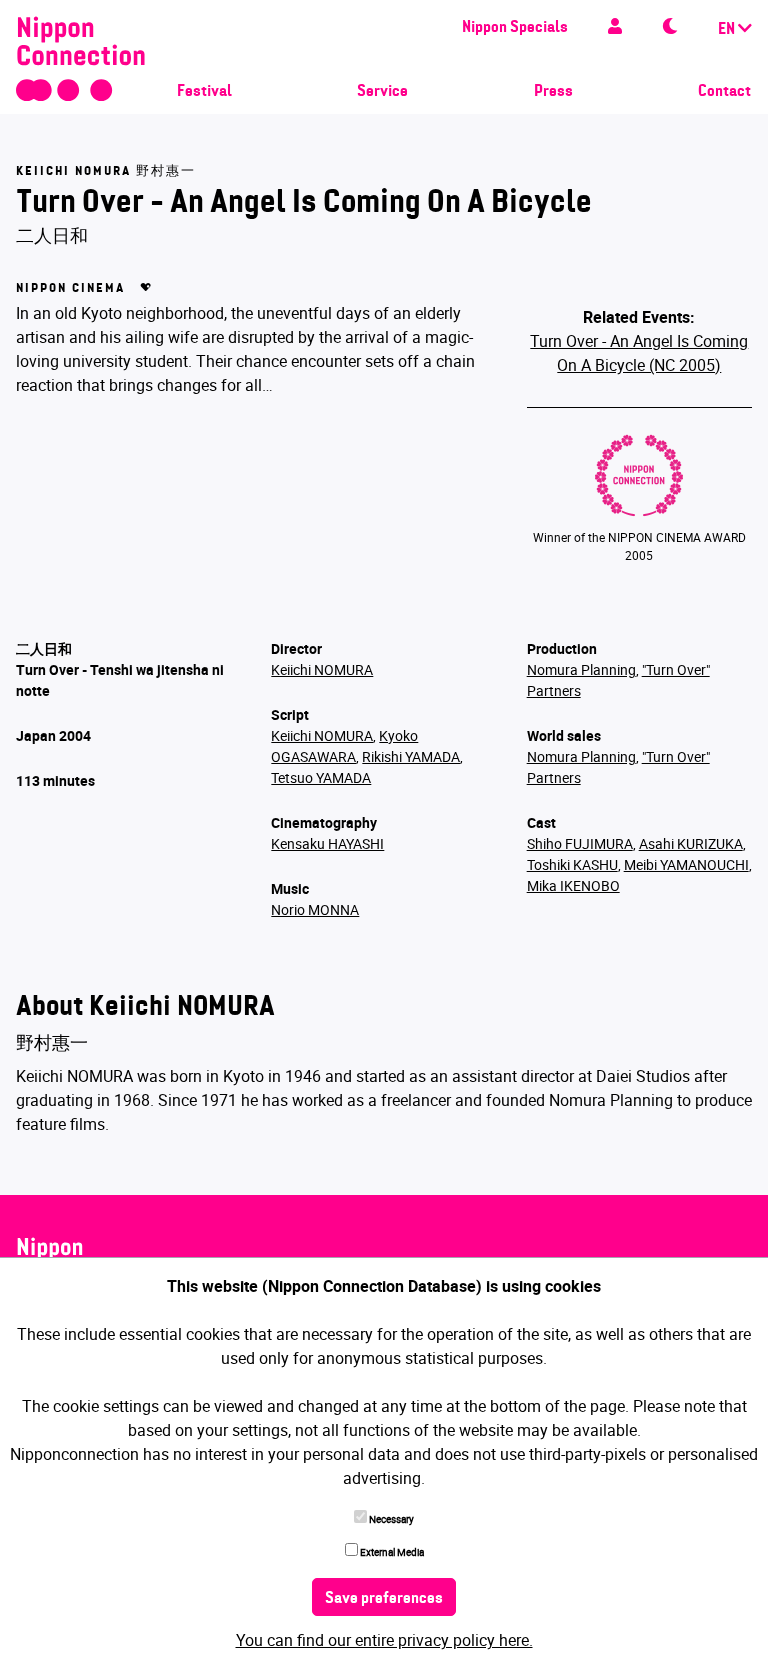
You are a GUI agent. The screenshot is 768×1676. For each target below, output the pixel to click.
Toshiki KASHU (572, 864)
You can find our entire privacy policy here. (384, 1640)
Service (382, 92)
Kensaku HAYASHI (327, 843)
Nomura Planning (581, 669)
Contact (724, 92)
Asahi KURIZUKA (691, 843)
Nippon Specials (515, 28)
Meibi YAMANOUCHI (686, 864)
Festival (204, 92)
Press (553, 92)
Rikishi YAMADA (411, 756)
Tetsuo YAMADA (321, 777)
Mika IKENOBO (573, 885)
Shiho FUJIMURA (580, 843)
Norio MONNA (315, 909)
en (728, 30)
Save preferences (384, 1599)
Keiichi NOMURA (322, 669)
